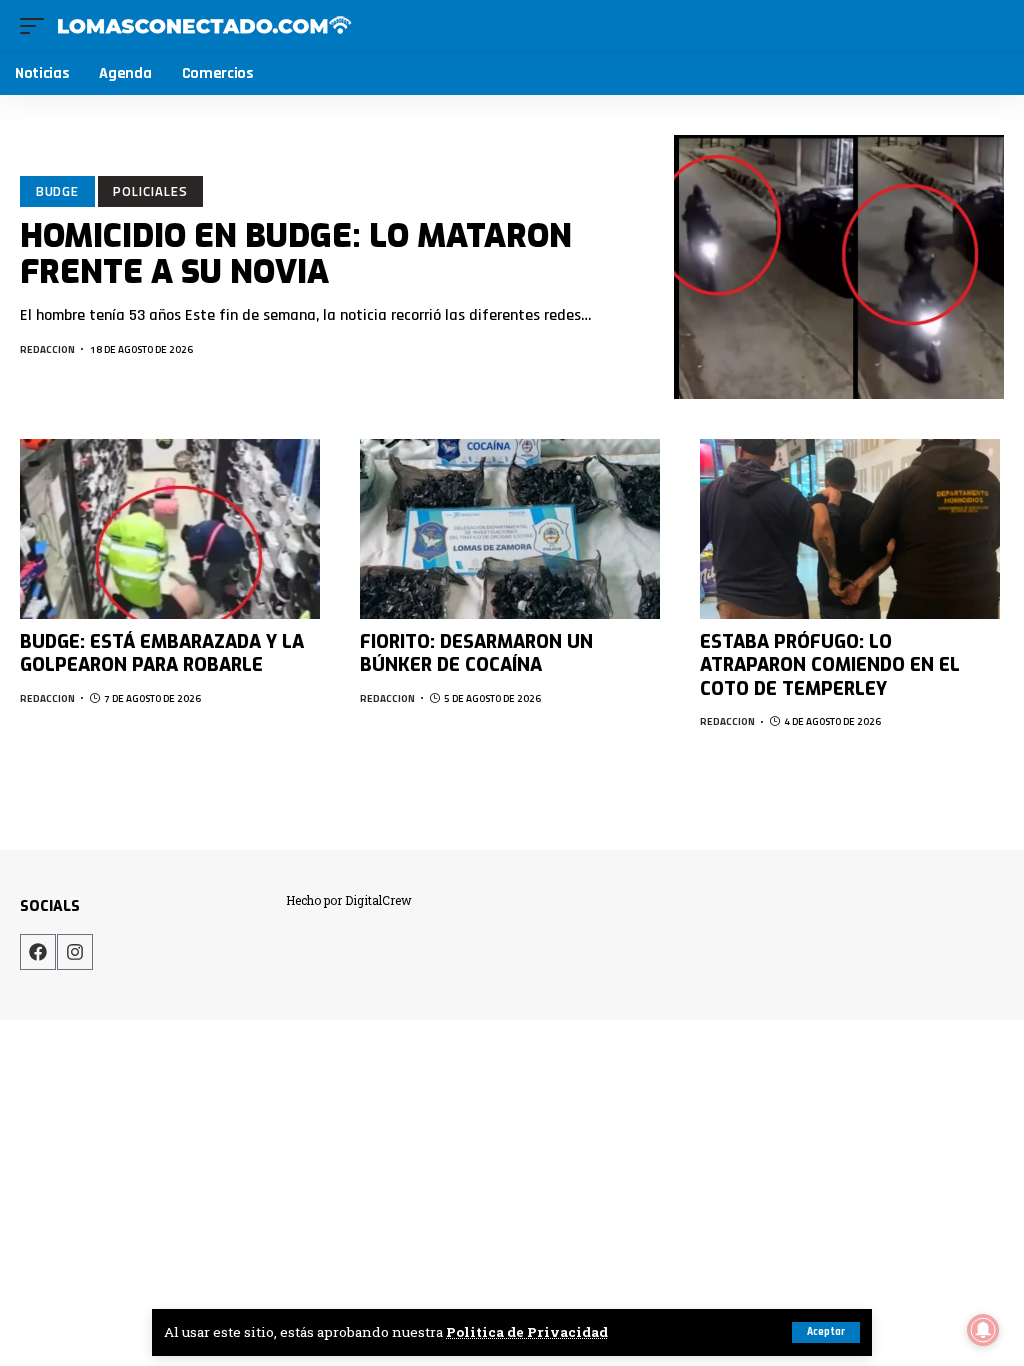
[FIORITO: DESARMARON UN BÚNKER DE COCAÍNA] (510, 529)
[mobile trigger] (37, 26)
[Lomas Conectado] (204, 26)
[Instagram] (75, 952)
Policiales (150, 191)
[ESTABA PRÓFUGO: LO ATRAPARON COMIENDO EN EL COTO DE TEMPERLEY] (850, 529)
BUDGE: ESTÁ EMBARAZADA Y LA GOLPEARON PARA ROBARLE (162, 653)
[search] (990, 26)
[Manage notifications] (983, 1330)
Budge (58, 191)
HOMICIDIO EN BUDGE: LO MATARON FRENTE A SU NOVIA (296, 253)
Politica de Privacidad (527, 1332)
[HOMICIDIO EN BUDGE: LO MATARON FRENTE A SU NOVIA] (839, 267)
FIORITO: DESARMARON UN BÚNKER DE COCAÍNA (476, 653)
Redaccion (47, 349)
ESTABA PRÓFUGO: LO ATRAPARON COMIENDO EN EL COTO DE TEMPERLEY (830, 665)
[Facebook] (38, 952)
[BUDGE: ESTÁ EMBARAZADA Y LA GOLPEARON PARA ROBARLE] (170, 529)
